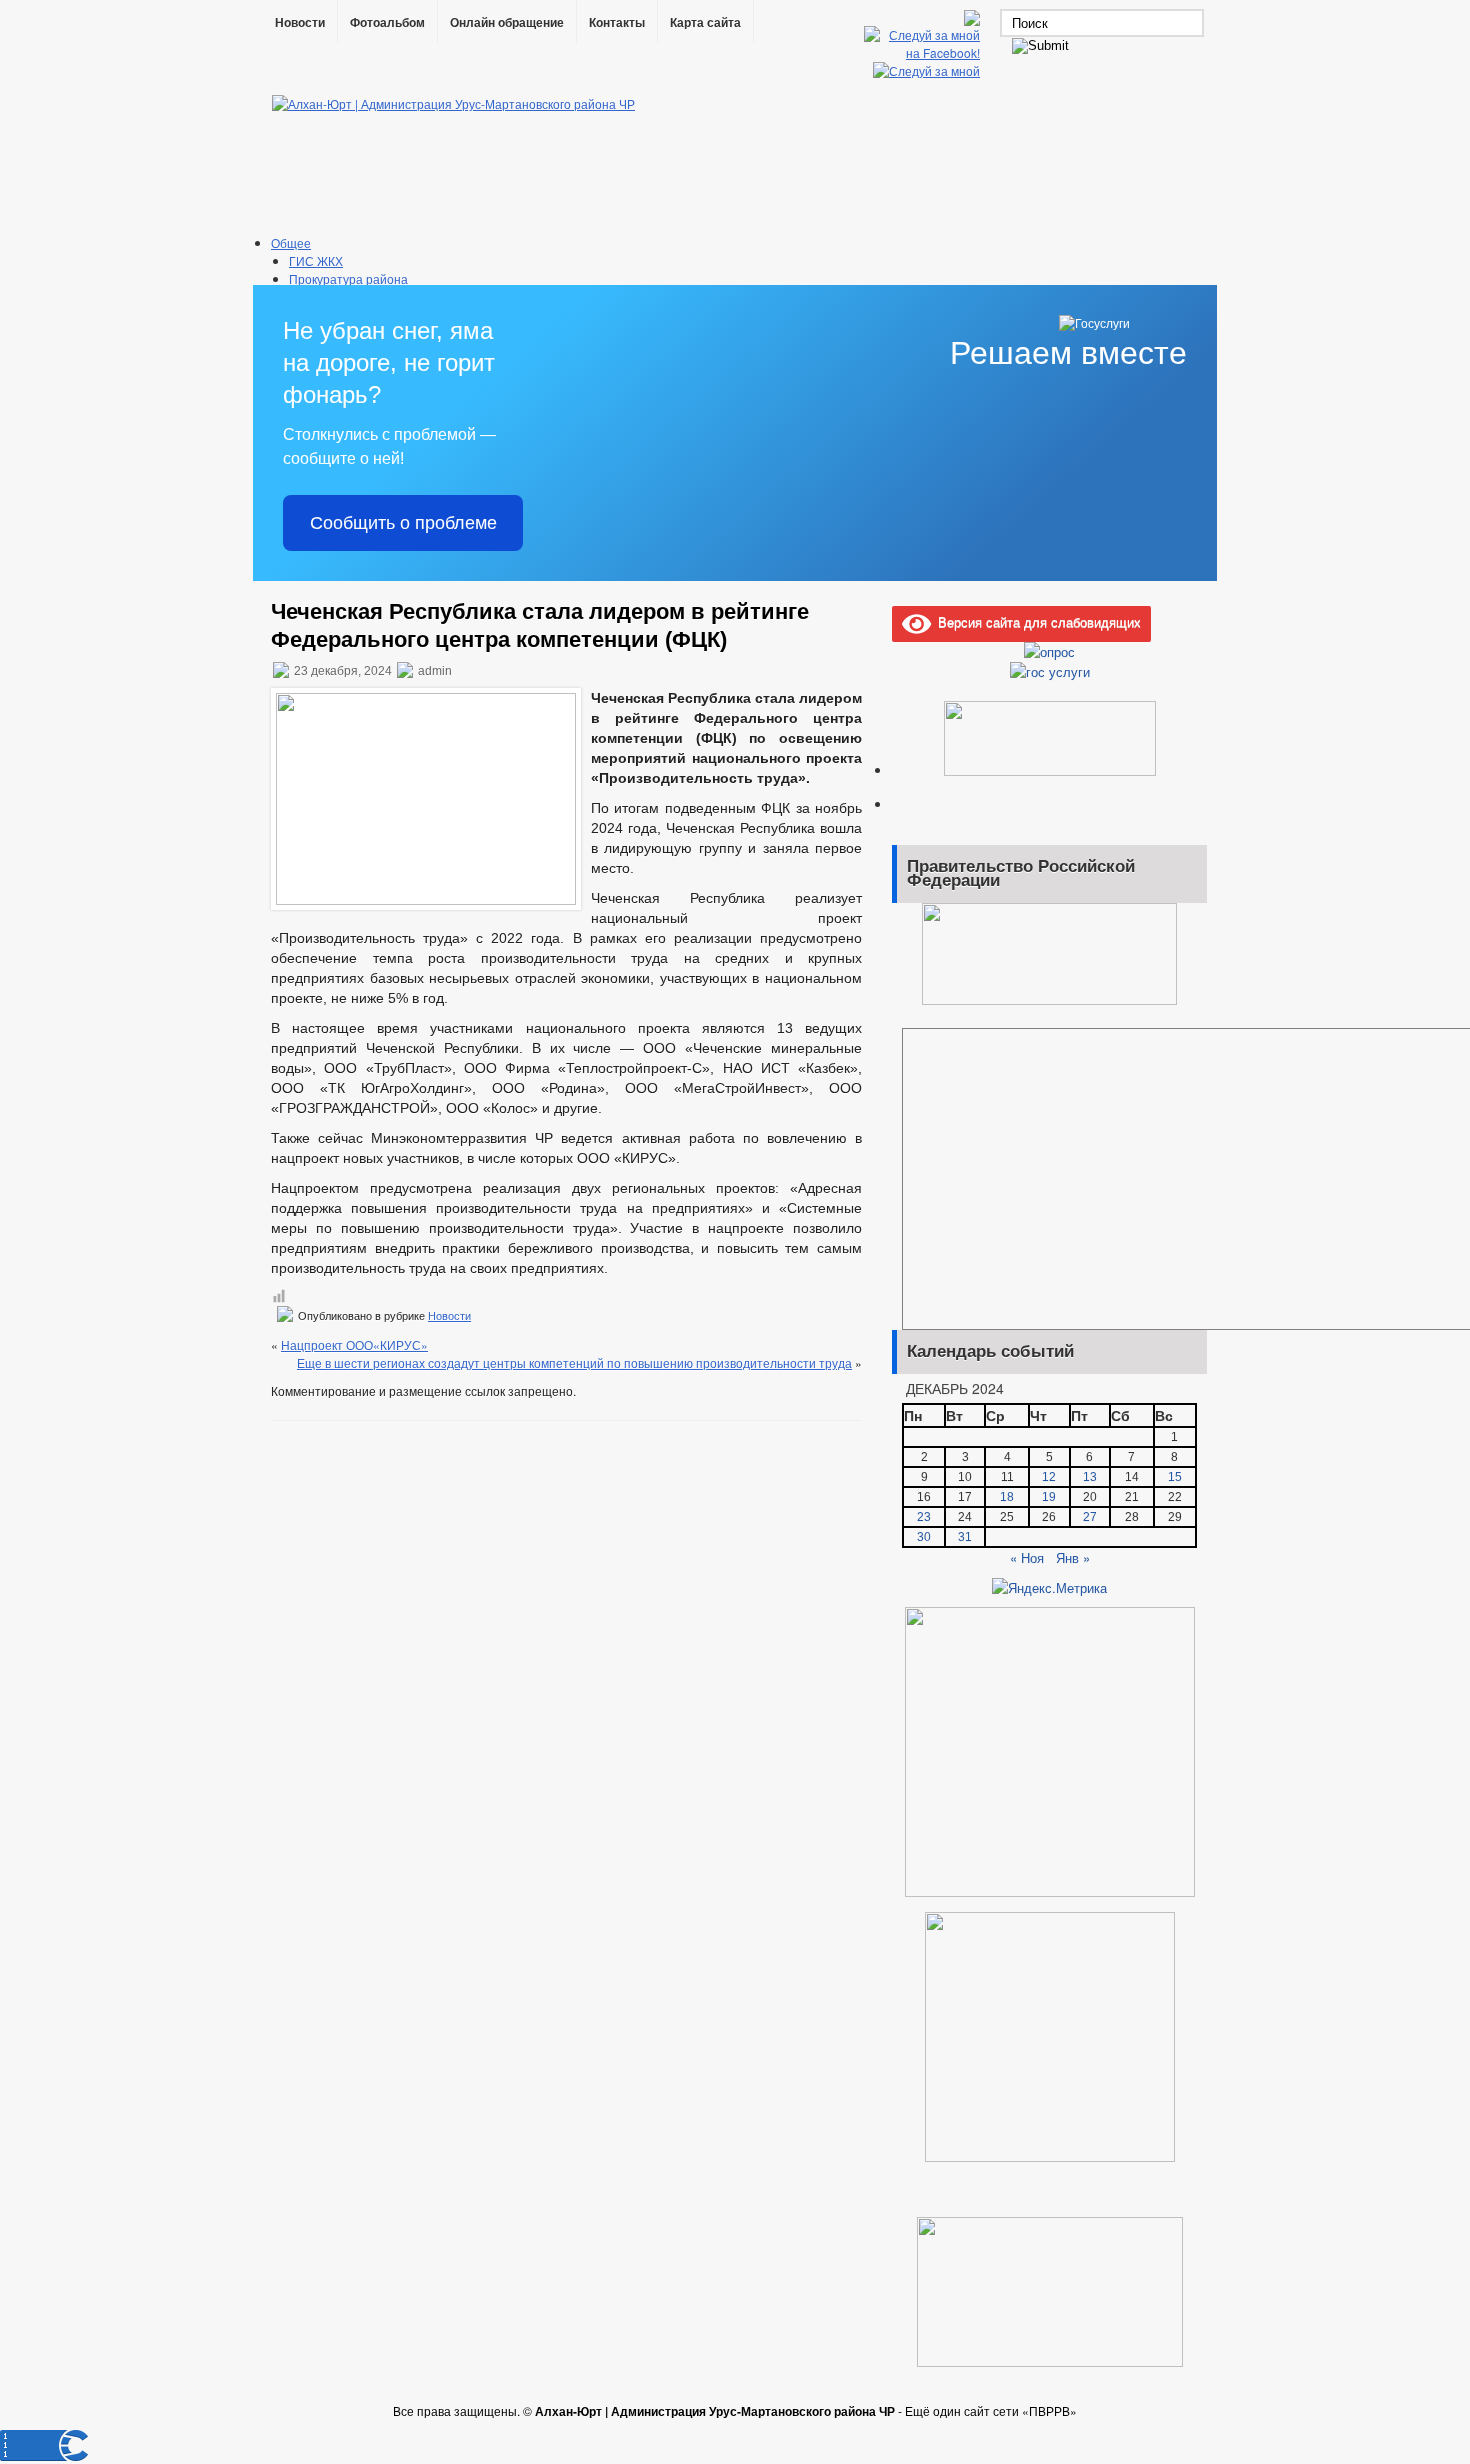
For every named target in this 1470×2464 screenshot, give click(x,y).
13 (1090, 1477)
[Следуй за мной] (928, 70)
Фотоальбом (387, 23)
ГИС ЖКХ (316, 260)
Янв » (1073, 1557)
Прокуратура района (348, 278)
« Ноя (1027, 1557)
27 (1090, 1517)
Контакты (617, 23)
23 (924, 1517)
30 (924, 1537)
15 (1175, 1477)
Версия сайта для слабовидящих (1036, 621)
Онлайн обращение (507, 23)
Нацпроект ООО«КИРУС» (354, 1344)
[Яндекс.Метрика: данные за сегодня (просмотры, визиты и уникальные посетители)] (1049, 1588)
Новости (300, 23)
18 (1007, 1497)
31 (965, 1537)
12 (1049, 1477)
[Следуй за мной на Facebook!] (924, 52)
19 (1049, 1497)
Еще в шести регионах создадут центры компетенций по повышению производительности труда (574, 1362)
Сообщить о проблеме (403, 523)
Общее (291, 242)
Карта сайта (705, 23)
